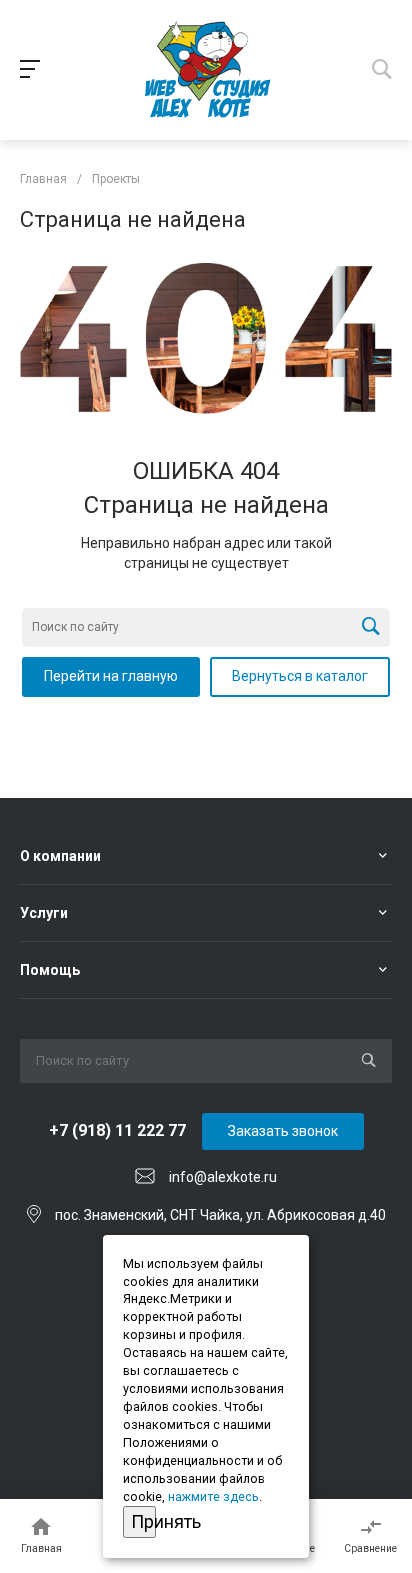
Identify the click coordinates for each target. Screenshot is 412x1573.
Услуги (44, 913)
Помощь (50, 970)
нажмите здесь (213, 1496)
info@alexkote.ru (223, 1177)
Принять (143, 1521)
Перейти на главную (111, 676)
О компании (60, 856)
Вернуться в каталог (300, 676)
